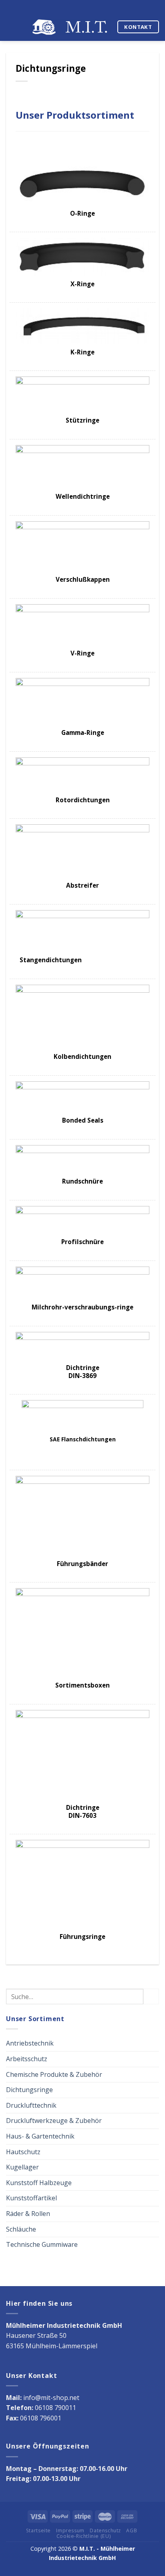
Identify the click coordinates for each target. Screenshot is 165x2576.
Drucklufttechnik (31, 2105)
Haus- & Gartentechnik (40, 2136)
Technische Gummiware (42, 2244)
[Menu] (11, 27)
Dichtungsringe (29, 2090)
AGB (132, 2530)
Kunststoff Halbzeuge (39, 2183)
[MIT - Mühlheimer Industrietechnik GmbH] (71, 27)
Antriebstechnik (30, 2043)
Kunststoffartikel (31, 2198)
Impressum (70, 2530)
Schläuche (21, 2229)
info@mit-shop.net (51, 2398)
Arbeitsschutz (27, 2059)
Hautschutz (23, 2152)
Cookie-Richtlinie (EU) (84, 2536)
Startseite (38, 2530)
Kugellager (22, 2167)
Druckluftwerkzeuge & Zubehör (54, 2121)
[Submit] (151, 1996)
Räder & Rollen (28, 2214)
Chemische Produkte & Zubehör (54, 2074)
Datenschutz (105, 2530)
